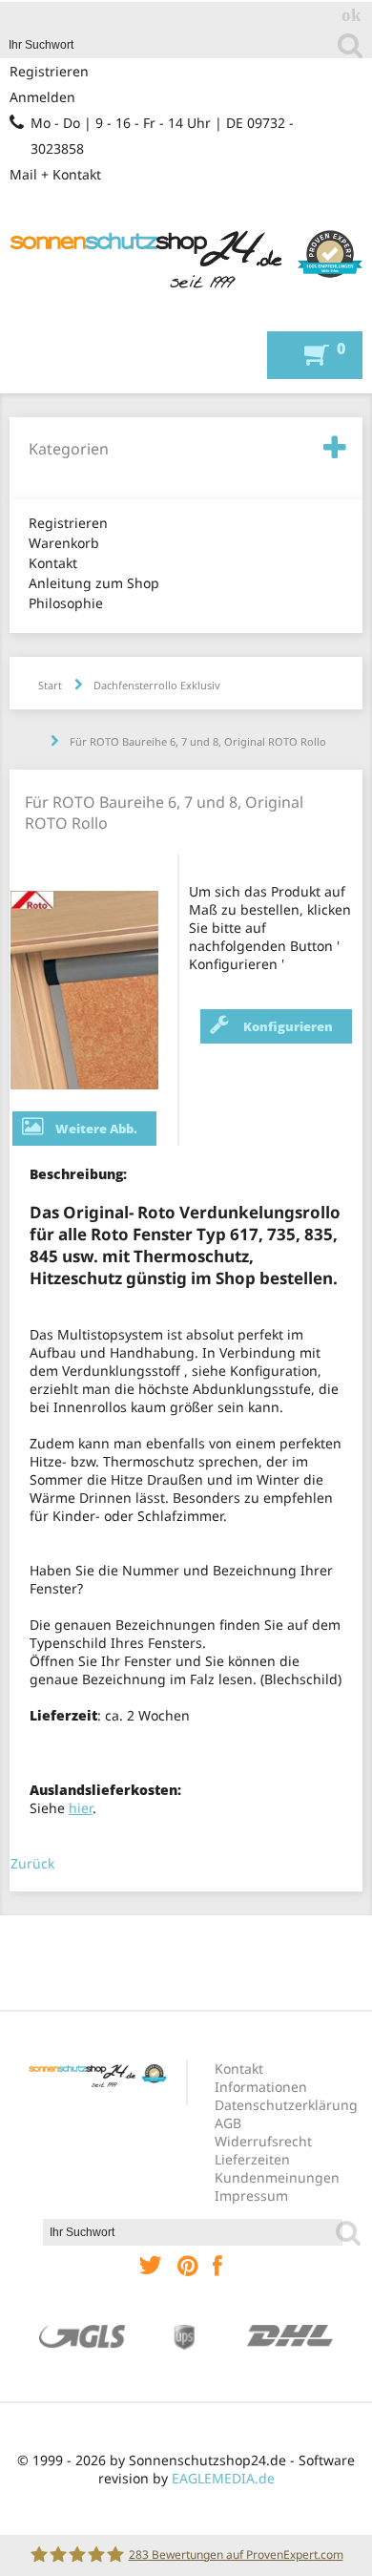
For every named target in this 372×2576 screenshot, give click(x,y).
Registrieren (49, 71)
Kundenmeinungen (277, 2177)
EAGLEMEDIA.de (223, 2478)
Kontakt (53, 563)
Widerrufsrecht (263, 2141)
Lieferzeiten (252, 2159)
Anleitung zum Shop (94, 583)
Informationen (261, 2087)
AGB (228, 2123)
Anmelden (42, 97)
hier (81, 1808)
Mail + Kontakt (55, 174)
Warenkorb (64, 543)
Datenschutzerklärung (286, 2105)
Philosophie (66, 603)
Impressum (251, 2196)
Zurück (32, 1863)
